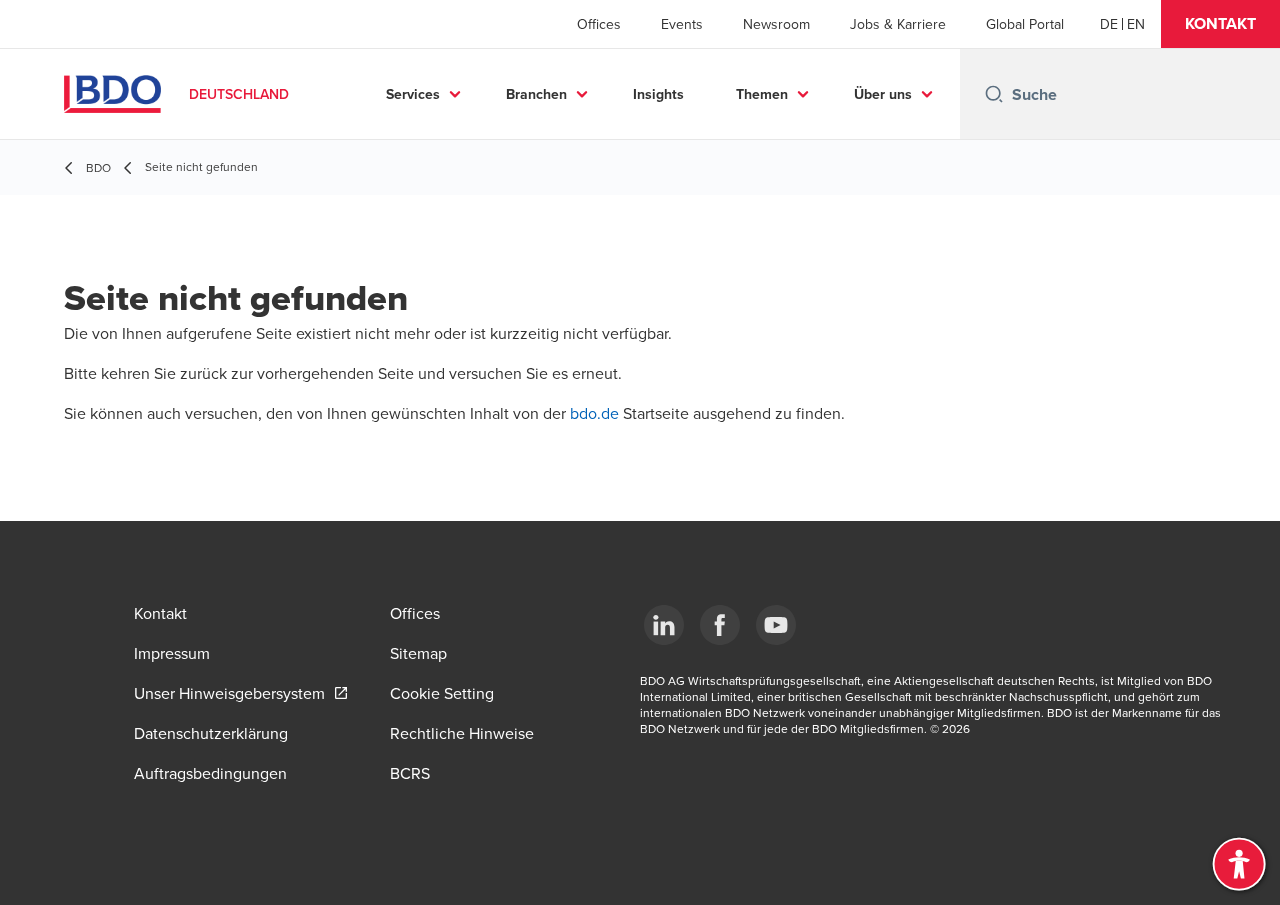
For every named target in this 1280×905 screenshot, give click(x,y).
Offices (599, 24)
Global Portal (1025, 24)
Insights (658, 94)
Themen (762, 94)
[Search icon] (994, 94)
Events (682, 24)
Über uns (883, 94)
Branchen (536, 94)
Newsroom (776, 24)
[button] (1220, 24)
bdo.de (596, 413)
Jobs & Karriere (898, 24)
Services (413, 94)
